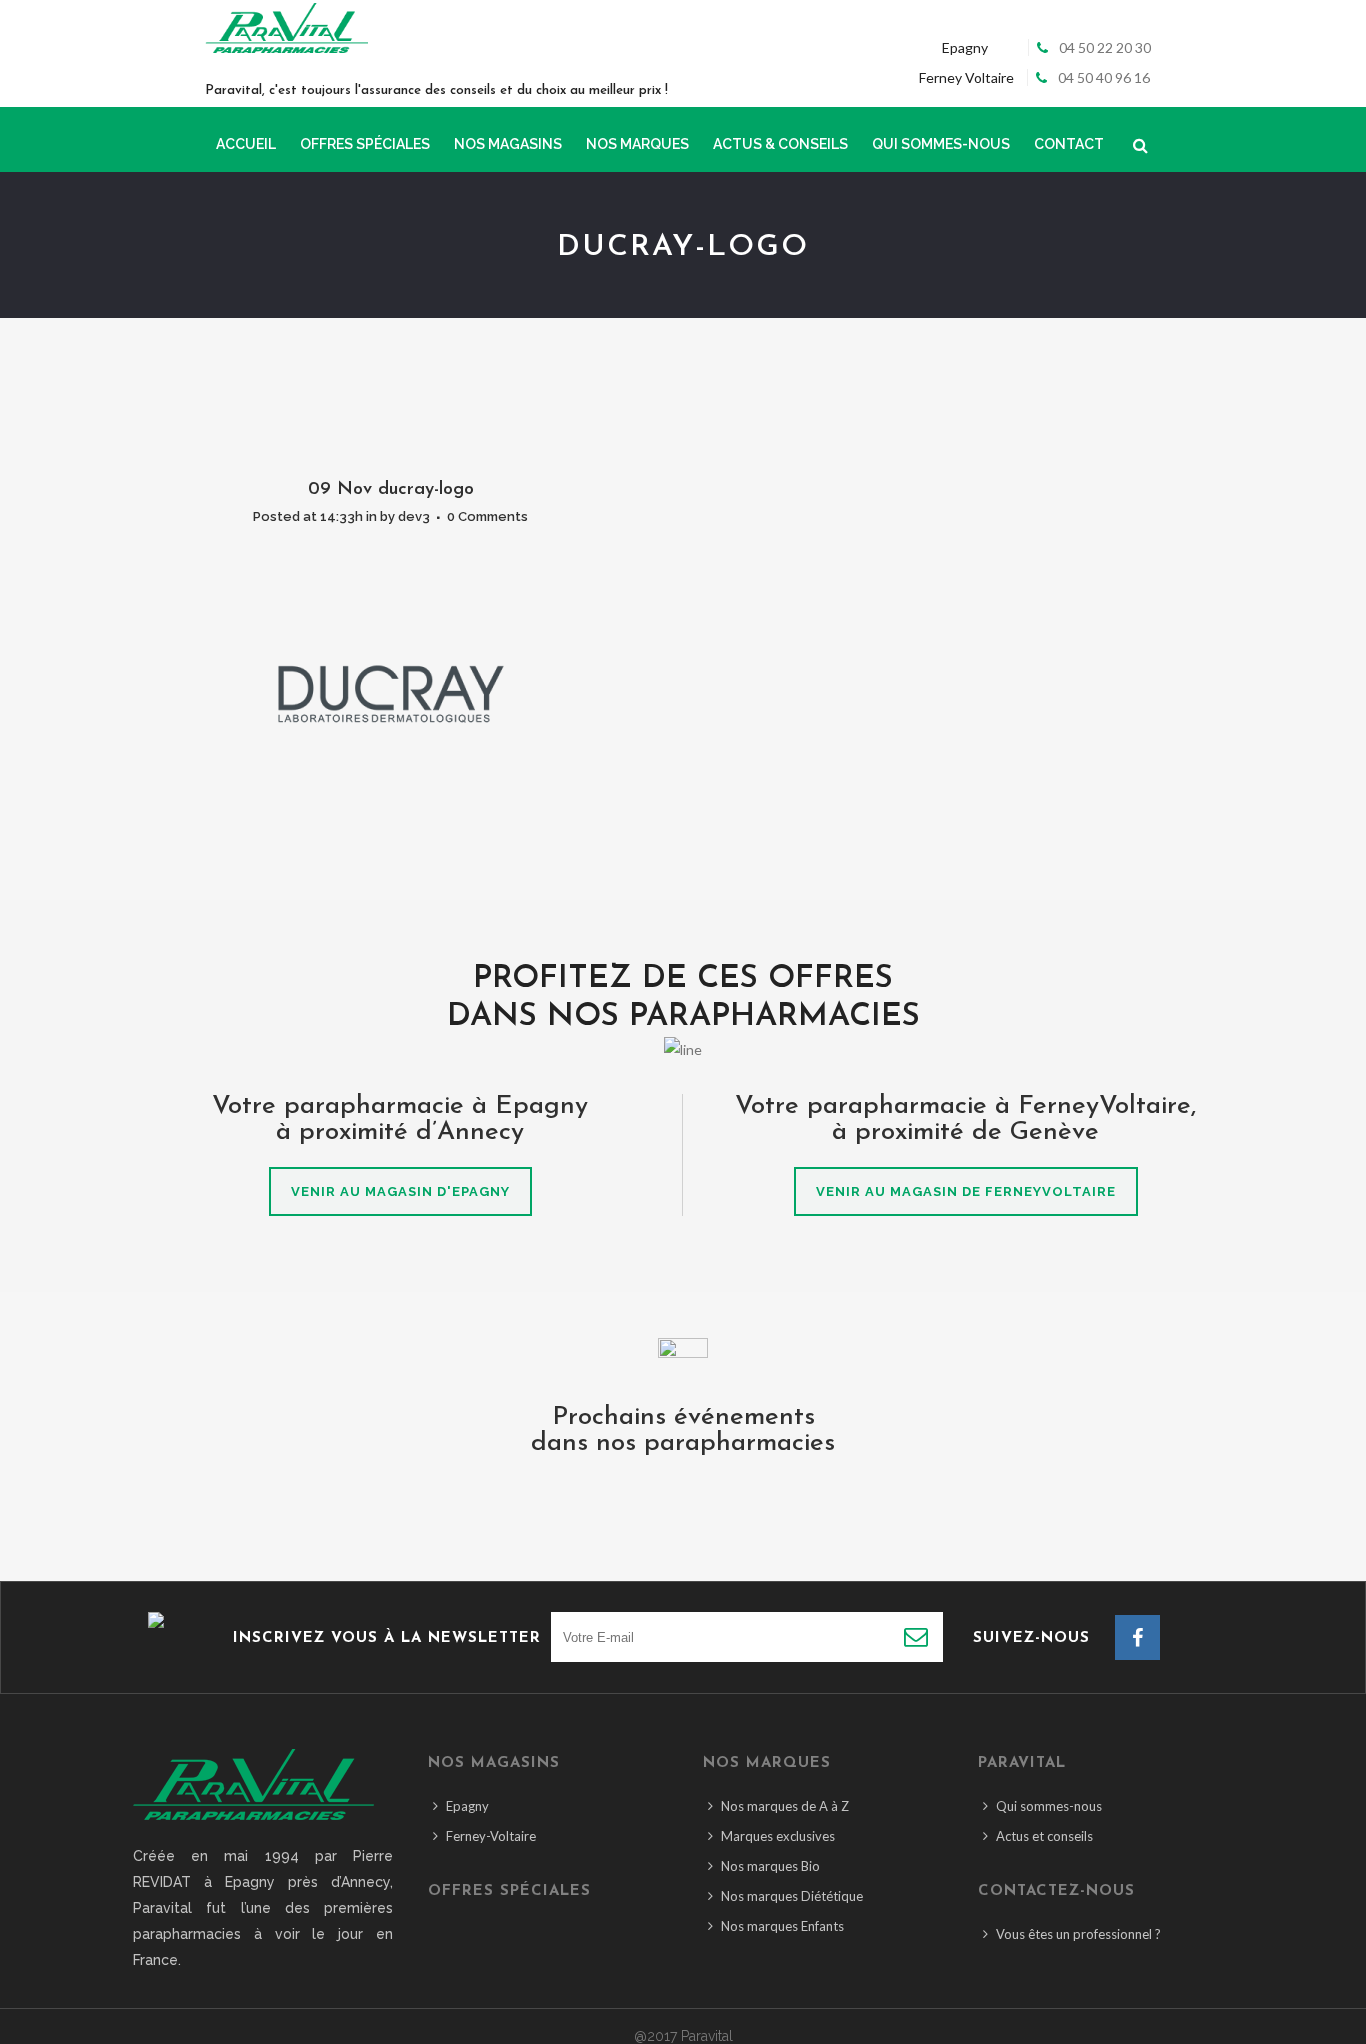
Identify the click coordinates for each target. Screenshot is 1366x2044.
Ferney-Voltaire (491, 1836)
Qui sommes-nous (1049, 1806)
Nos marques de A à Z (785, 1806)
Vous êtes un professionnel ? (1078, 1934)
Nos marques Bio (770, 1866)
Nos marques (767, 1763)
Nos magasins (494, 1763)
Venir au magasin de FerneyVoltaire (966, 1191)
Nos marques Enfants (782, 1926)
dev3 (414, 516)
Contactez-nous (1056, 1891)
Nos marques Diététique (792, 1896)
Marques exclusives (778, 1836)
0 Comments (487, 516)
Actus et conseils (1044, 1836)
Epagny (467, 1806)
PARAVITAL (1022, 1763)
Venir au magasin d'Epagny (400, 1191)
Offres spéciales (509, 1891)
